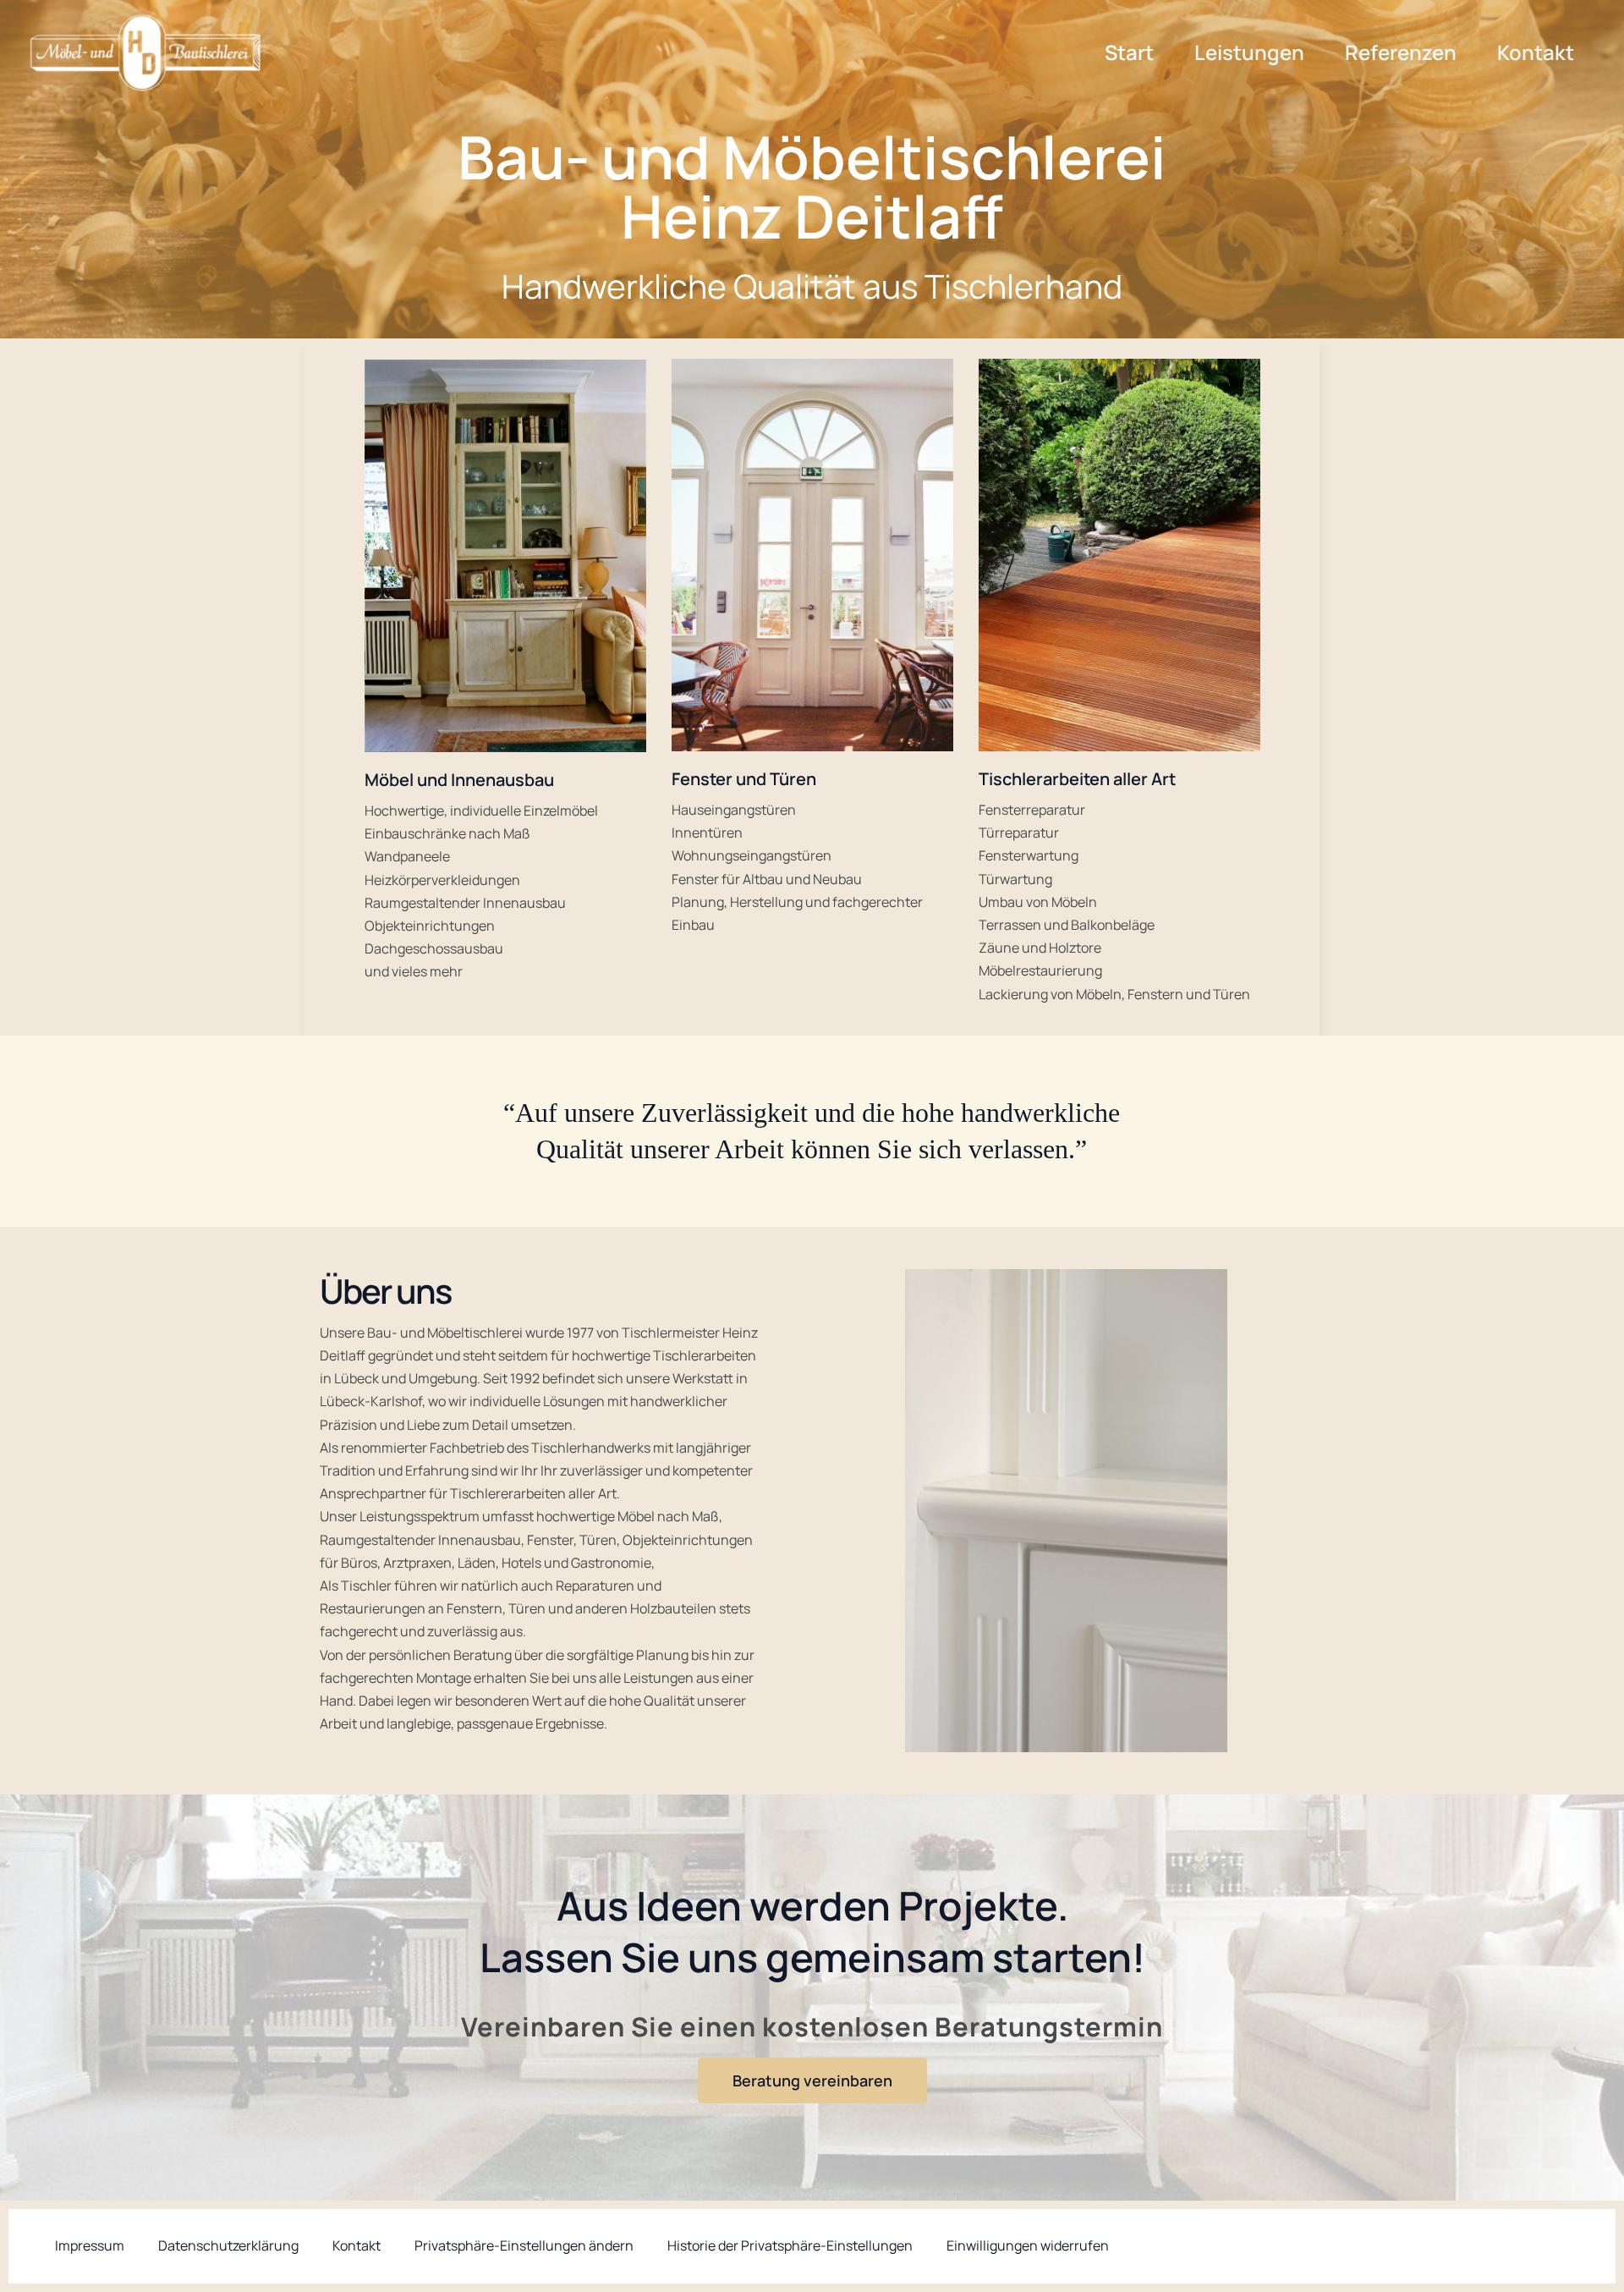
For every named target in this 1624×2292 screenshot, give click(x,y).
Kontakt (1536, 52)
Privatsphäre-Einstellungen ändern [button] (524, 2245)
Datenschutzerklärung (228, 2245)
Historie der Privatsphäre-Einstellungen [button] (790, 2245)
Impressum (90, 2245)
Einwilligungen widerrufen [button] (1028, 2245)
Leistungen (1249, 52)
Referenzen (1401, 52)
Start (1129, 52)
